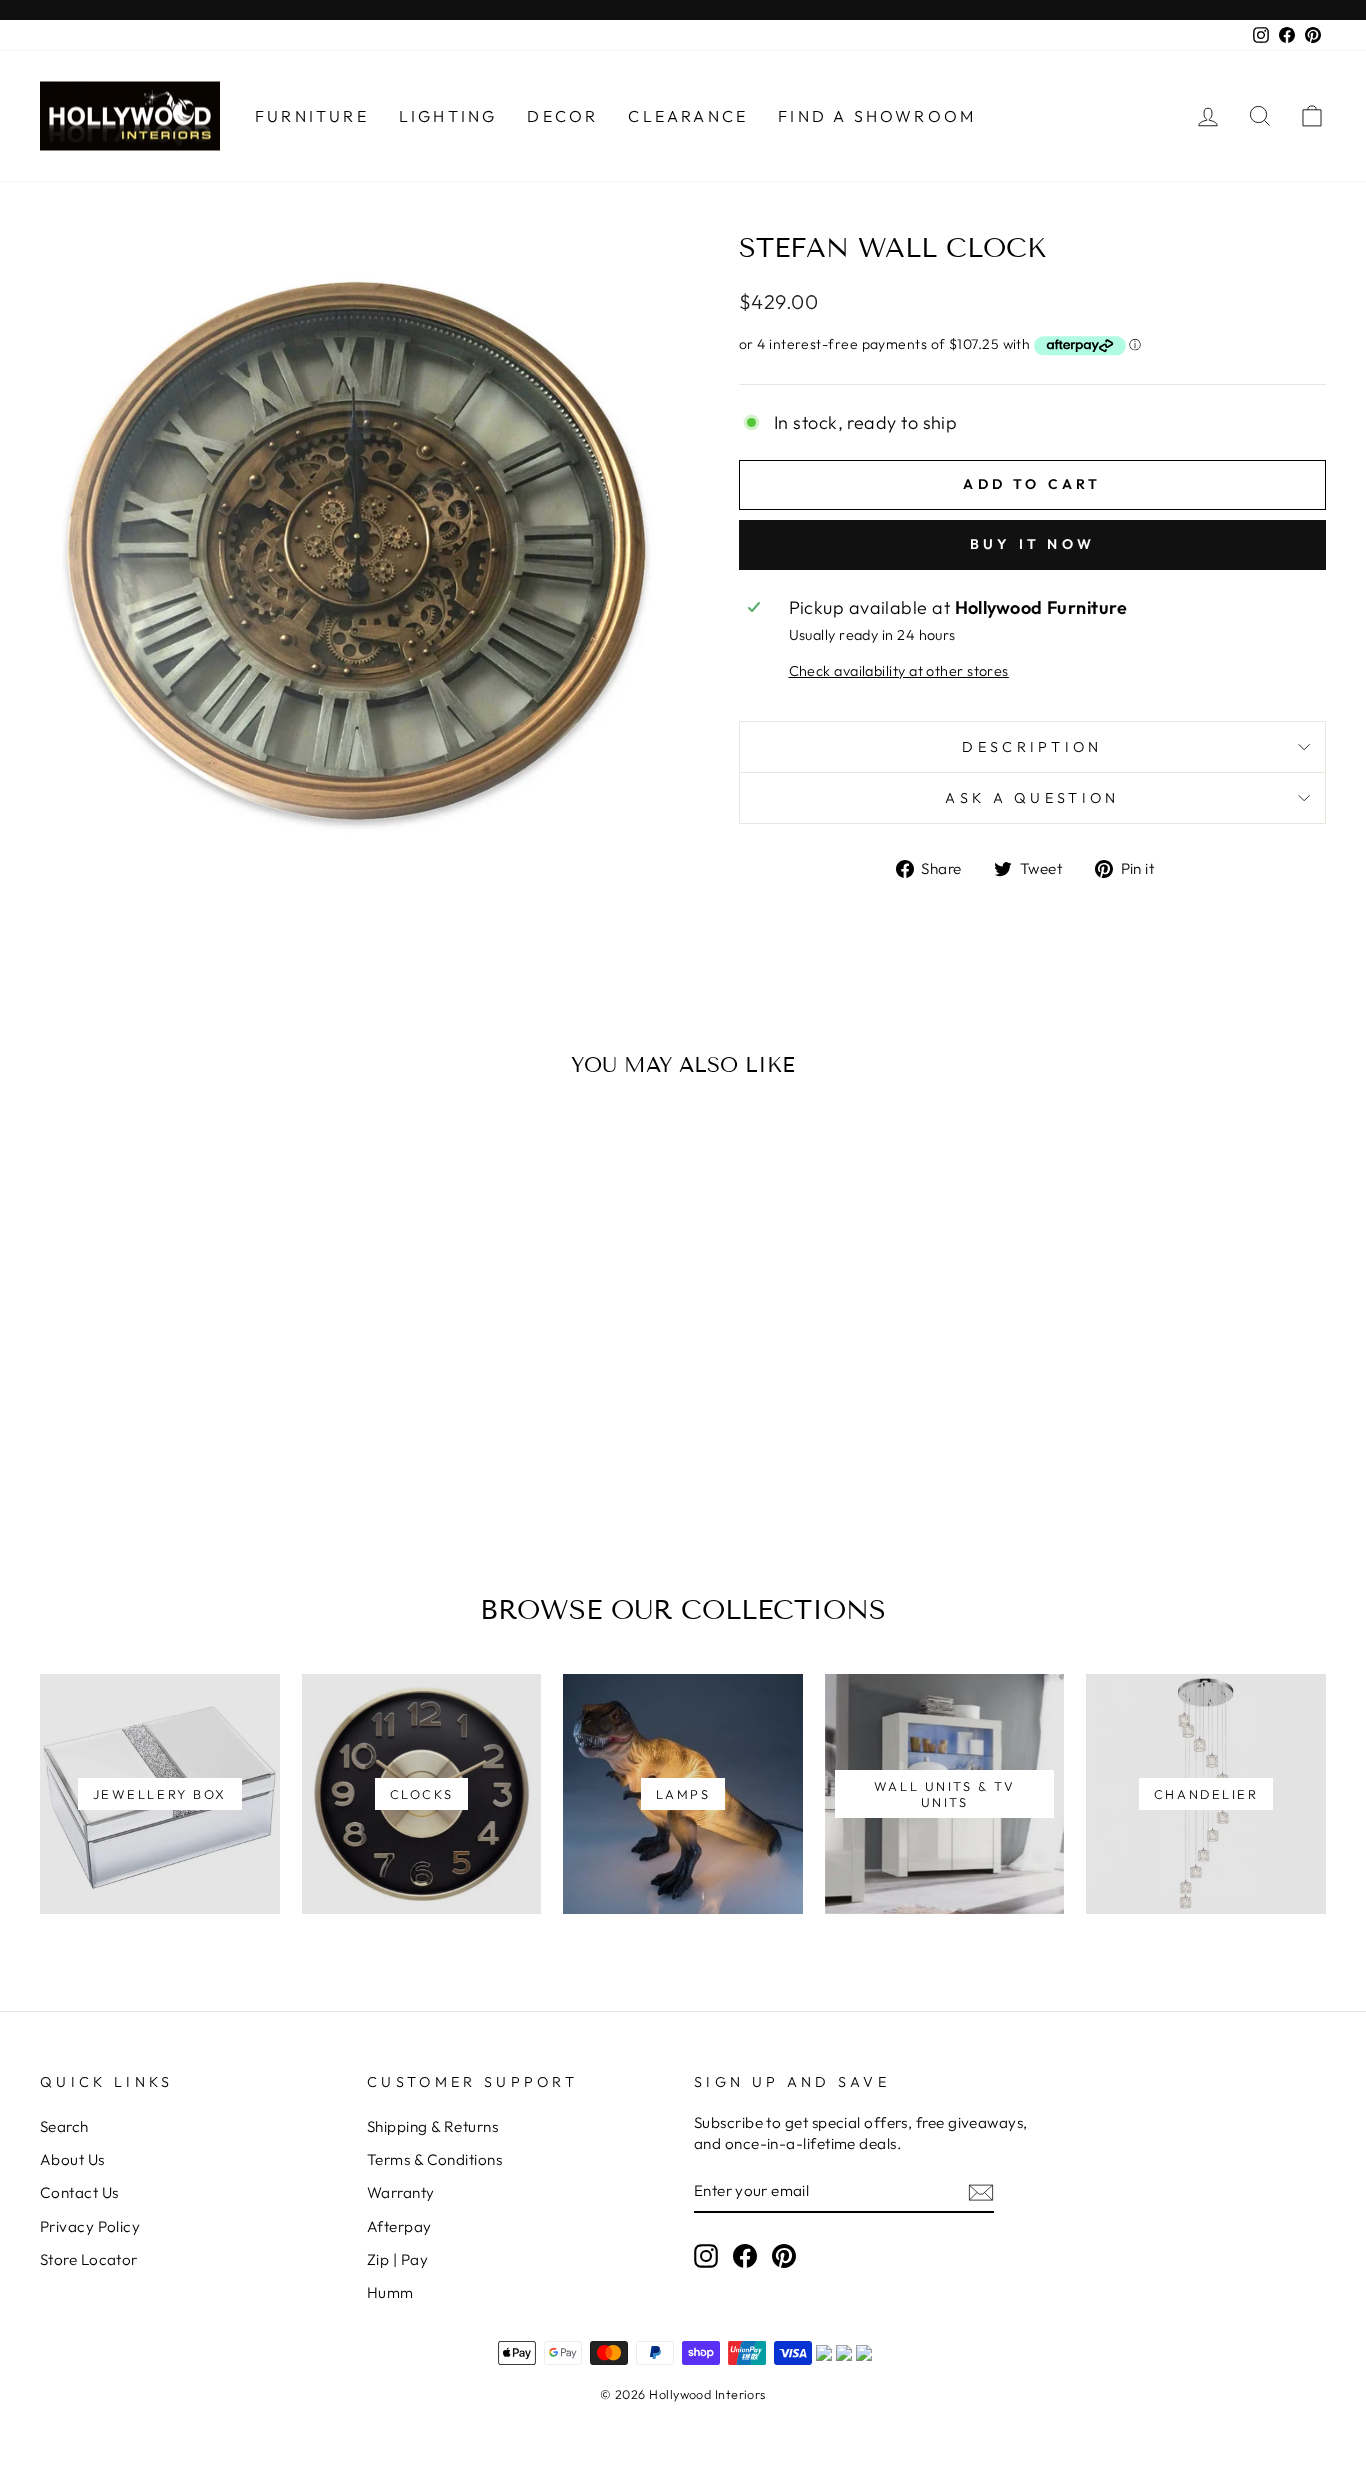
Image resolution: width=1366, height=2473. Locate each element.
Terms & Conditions (434, 2159)
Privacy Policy (90, 2226)
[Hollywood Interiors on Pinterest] (784, 2255)
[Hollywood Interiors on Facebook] (745, 2255)
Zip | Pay (397, 2259)
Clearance (688, 116)
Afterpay (399, 2226)
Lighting (448, 116)
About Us (72, 2159)
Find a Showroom (877, 116)
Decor (562, 116)
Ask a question (1032, 798)
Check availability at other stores (899, 671)
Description (1032, 747)
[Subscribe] (981, 2191)
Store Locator (89, 2259)
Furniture (312, 116)
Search (64, 2126)
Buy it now (1032, 544)
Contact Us (79, 2192)
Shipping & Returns (432, 2126)
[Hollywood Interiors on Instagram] (706, 2255)
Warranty (401, 2192)
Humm (390, 2292)
